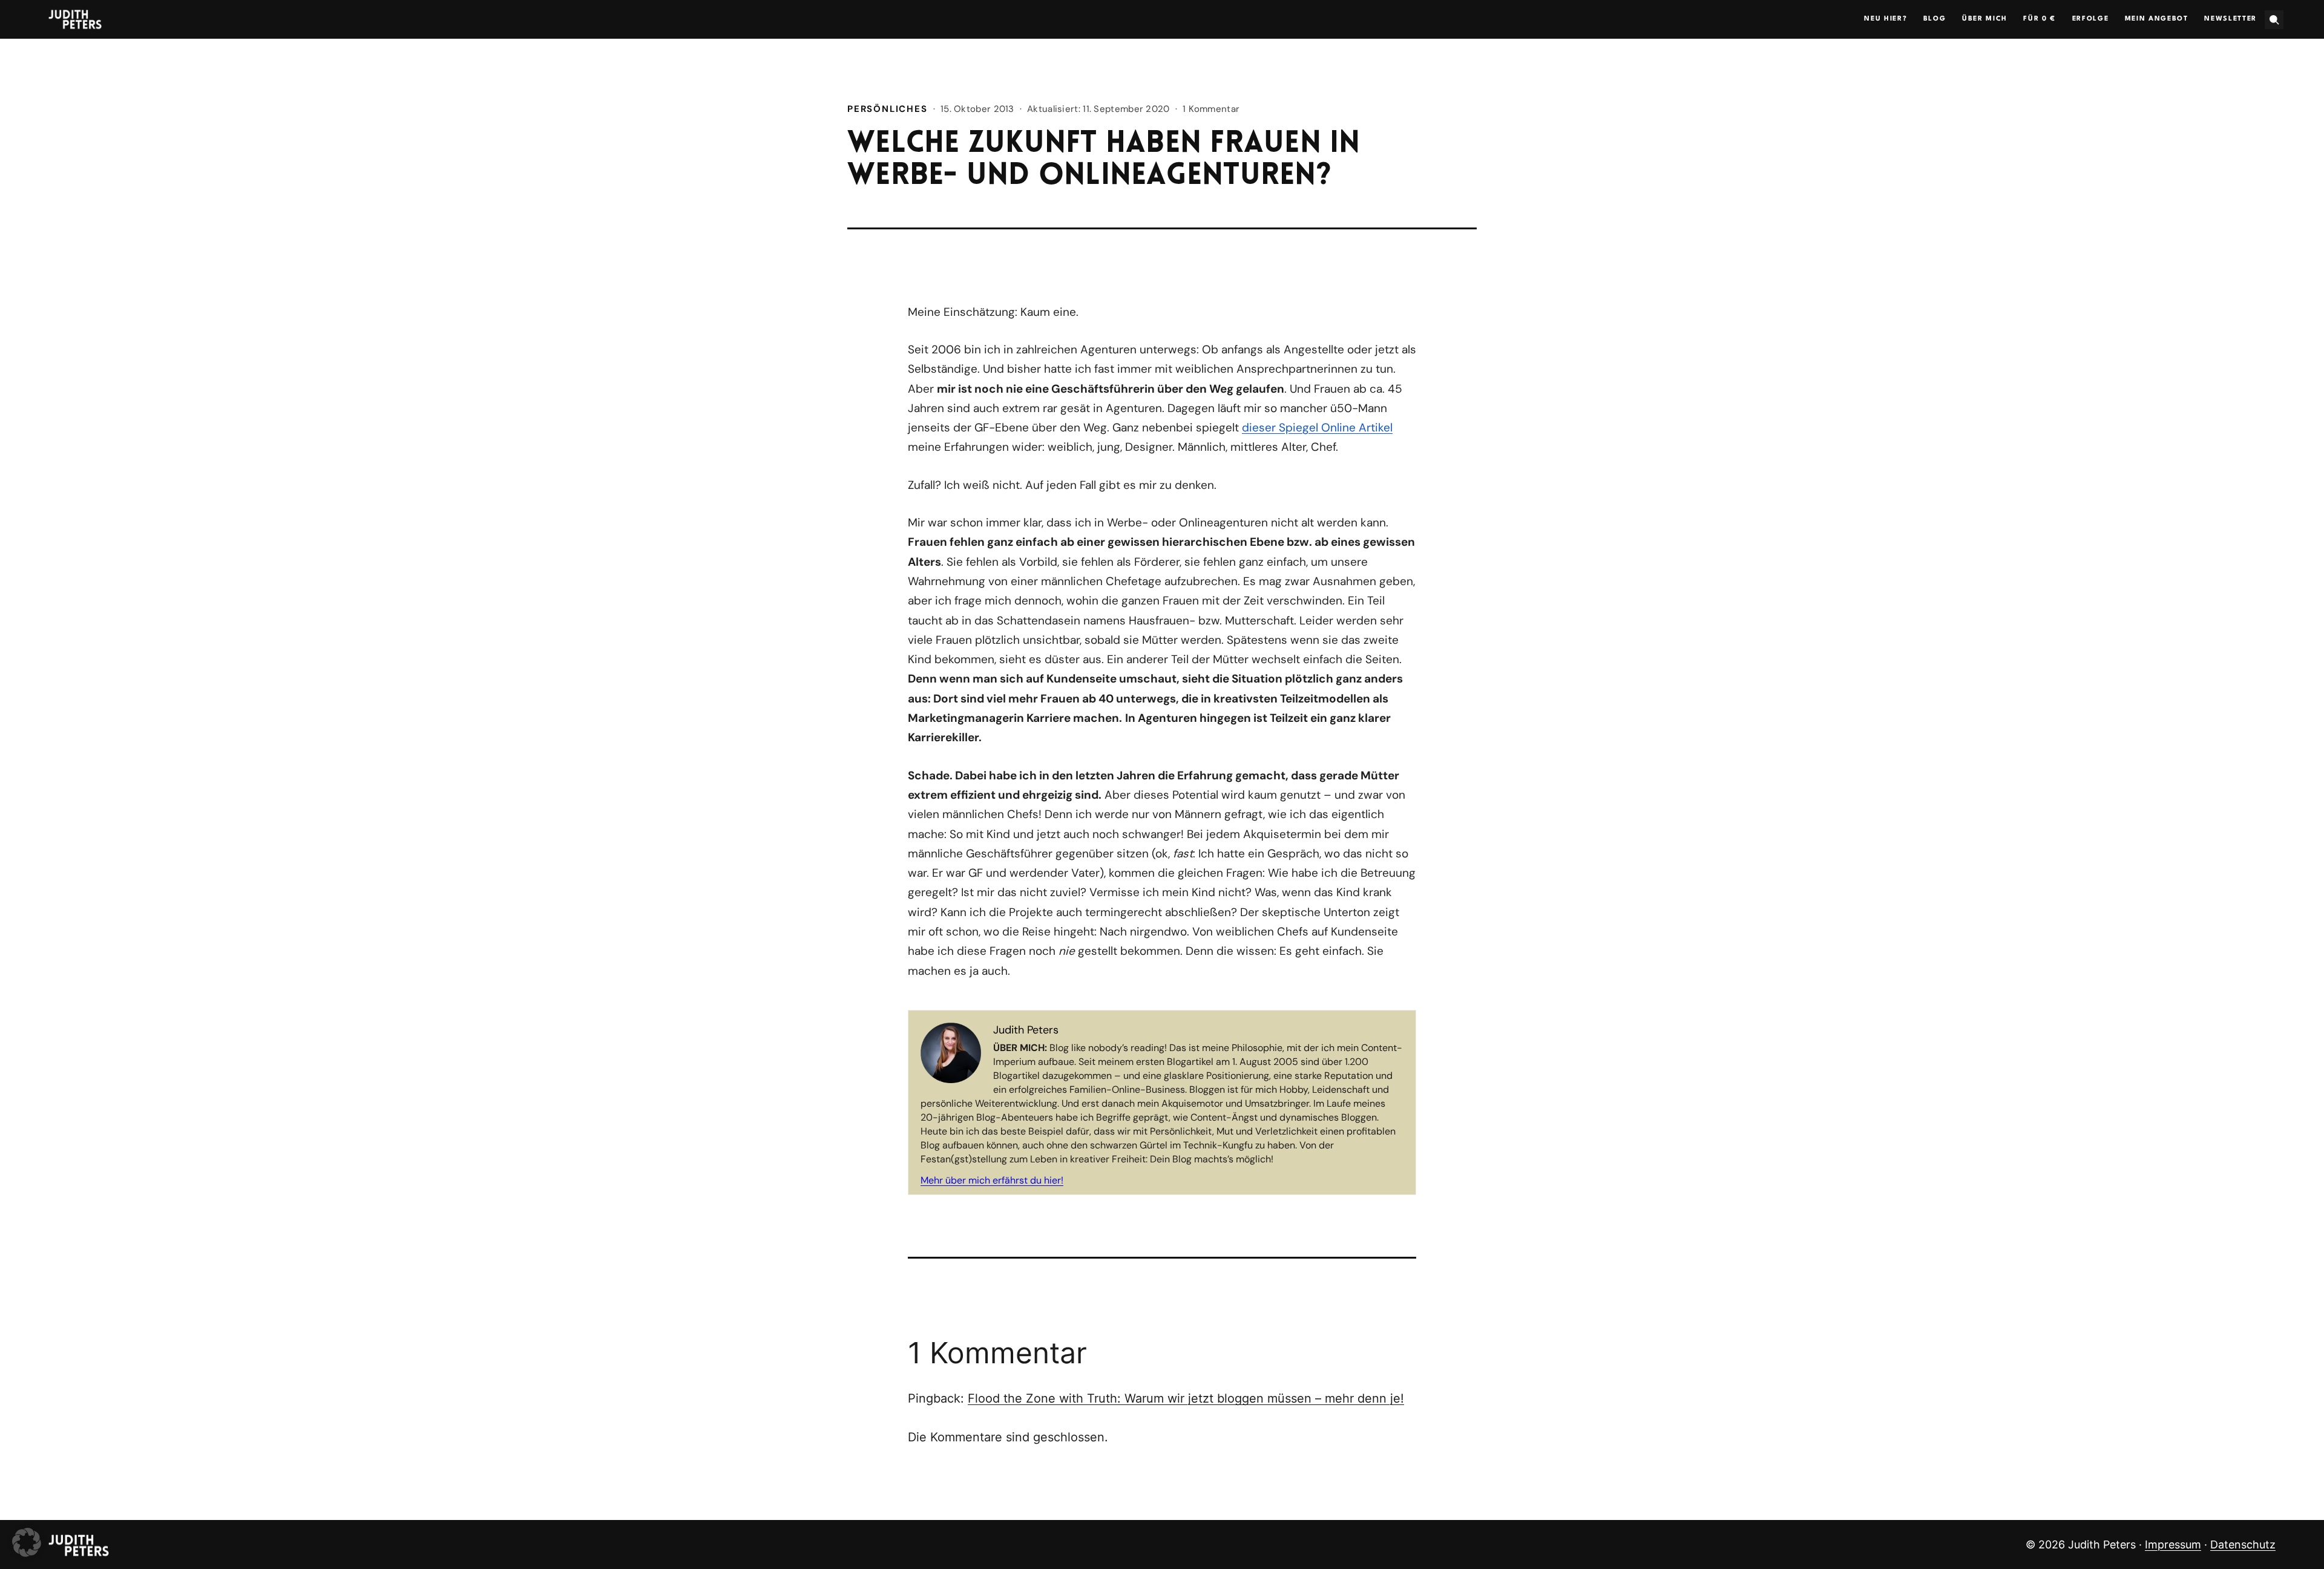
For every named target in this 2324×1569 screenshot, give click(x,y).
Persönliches (888, 109)
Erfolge (2091, 19)
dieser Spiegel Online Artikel (1317, 427)
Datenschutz (2243, 1544)
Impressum (2173, 1544)
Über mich (1985, 19)
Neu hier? (1886, 19)
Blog (1935, 19)
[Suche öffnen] (2274, 20)
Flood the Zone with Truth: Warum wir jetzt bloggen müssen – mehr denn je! (1186, 1398)
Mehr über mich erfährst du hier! (992, 1180)
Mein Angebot (2157, 19)
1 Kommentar (1211, 109)
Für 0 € (2040, 19)
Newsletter (2230, 19)
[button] (27, 1542)
